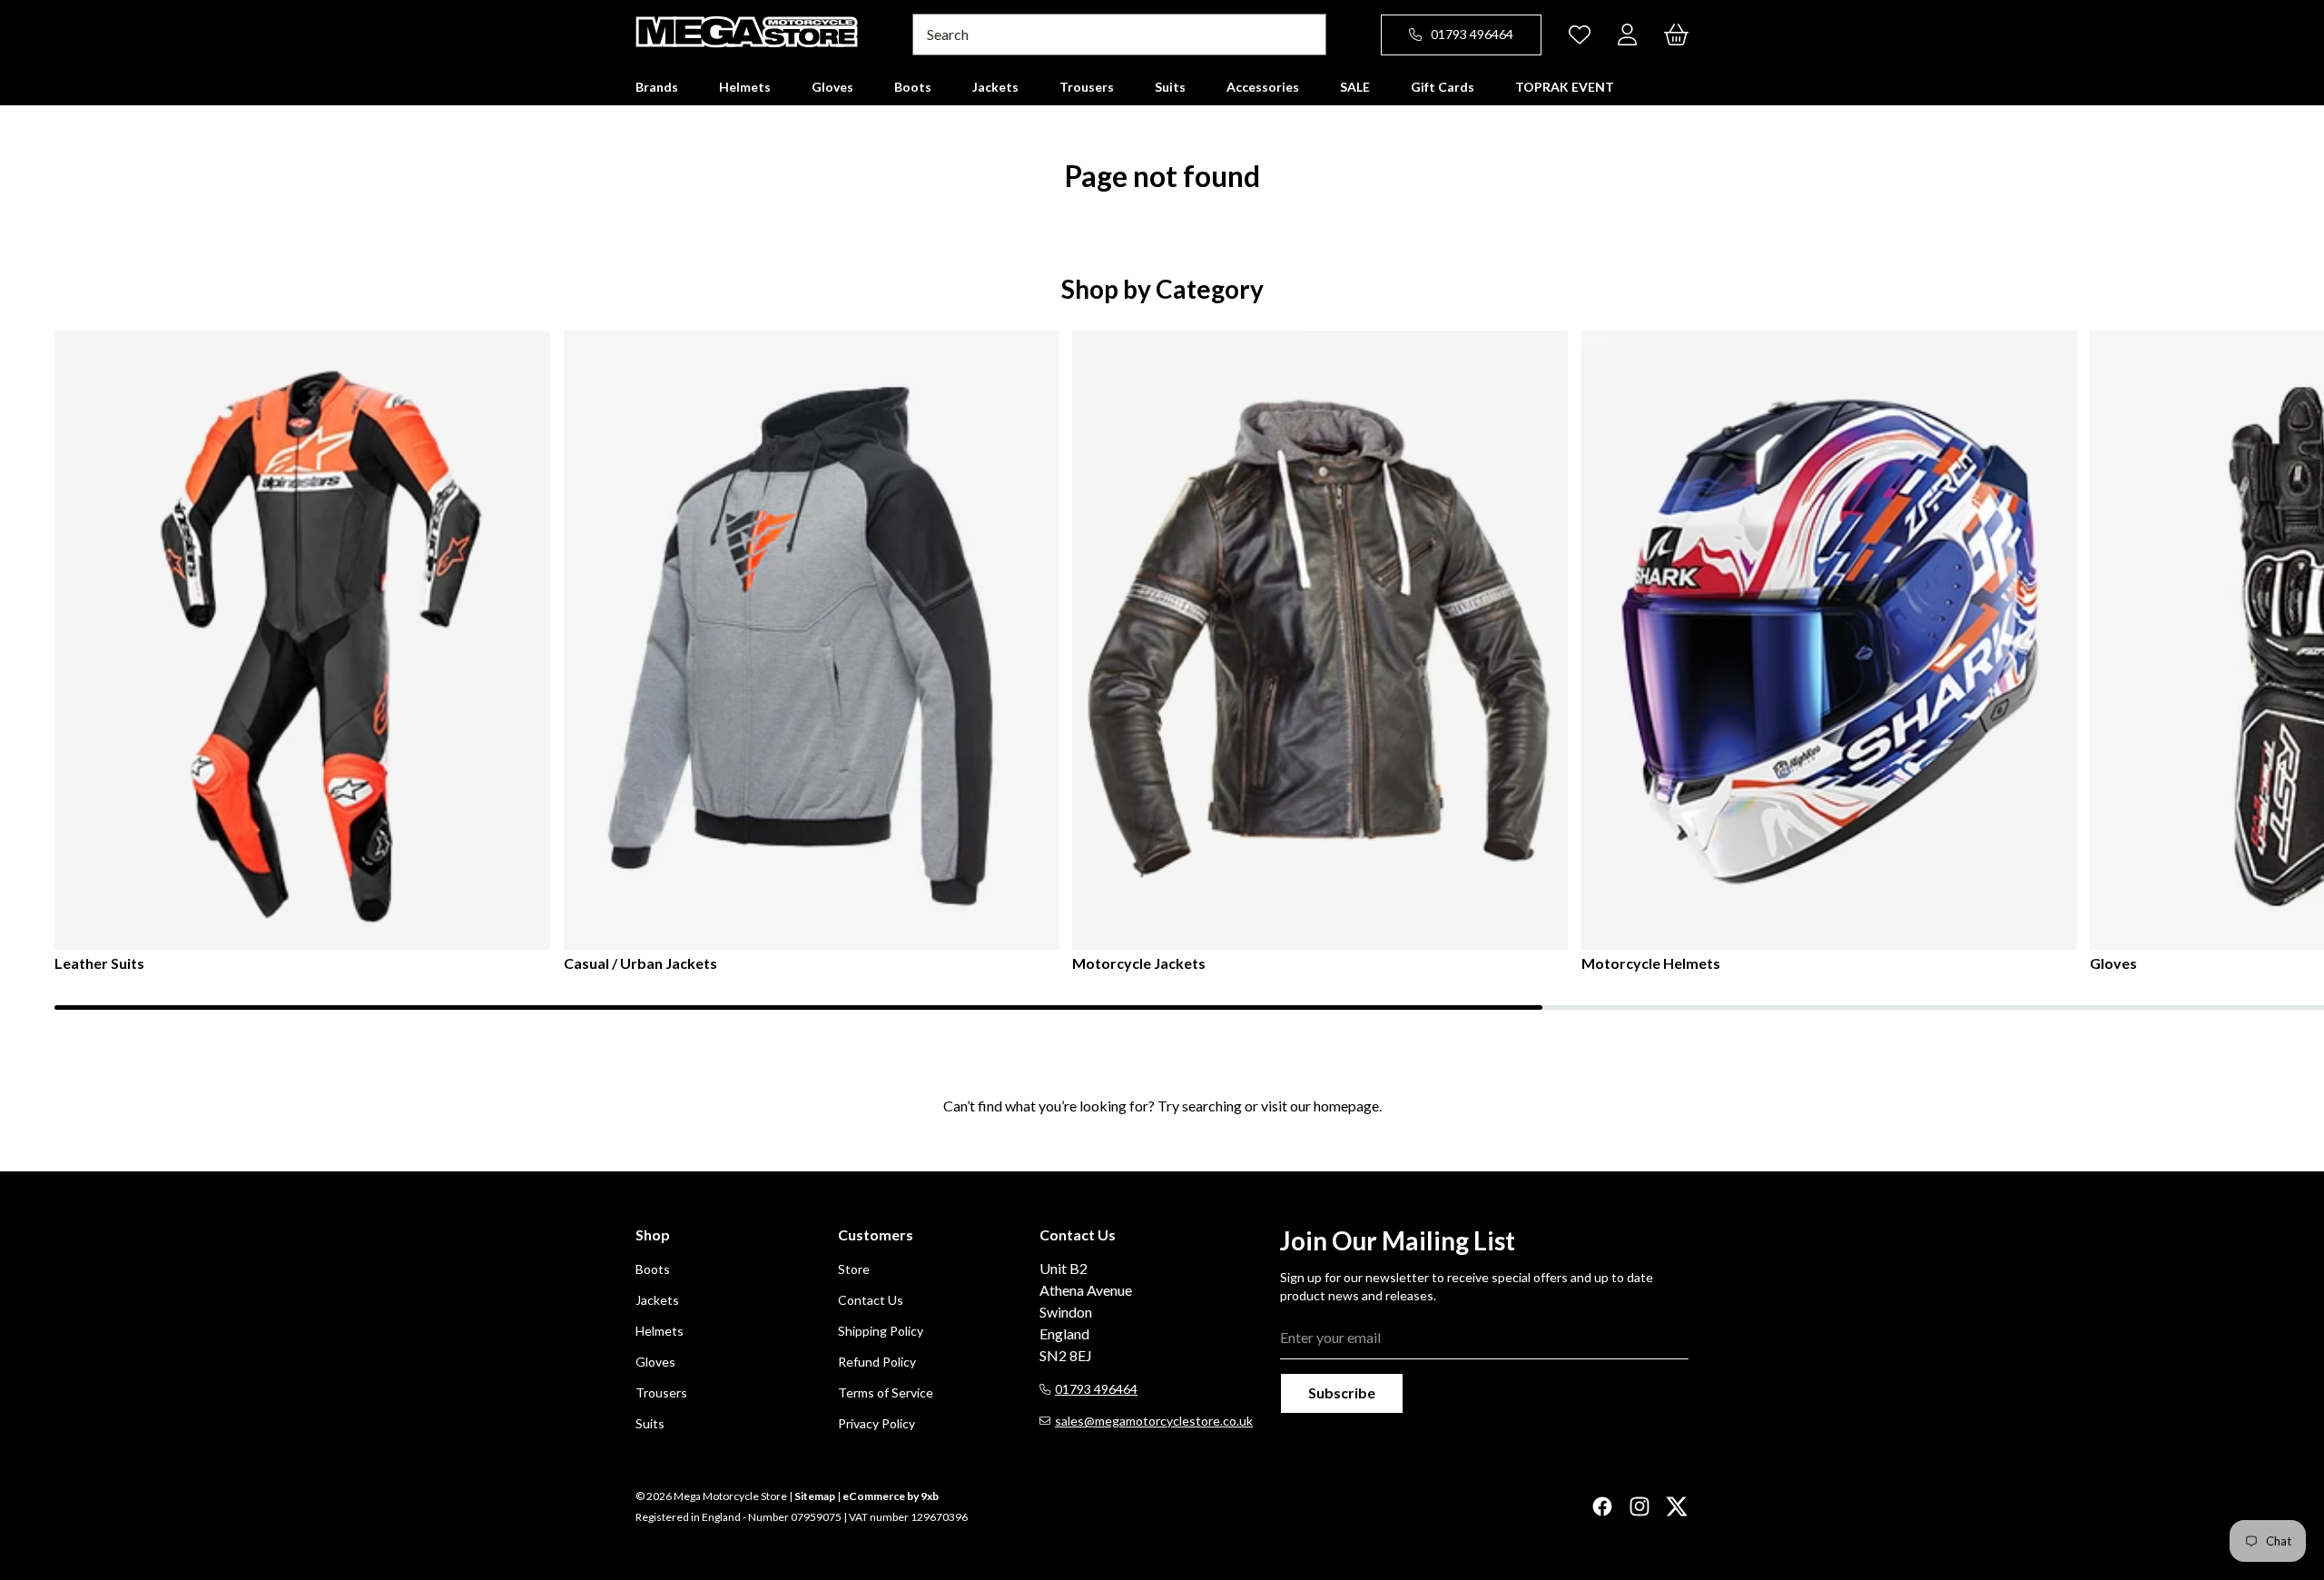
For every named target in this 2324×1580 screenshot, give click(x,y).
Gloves (2113, 963)
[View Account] (1627, 35)
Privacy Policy (876, 1423)
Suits (650, 1423)
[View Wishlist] (1580, 35)
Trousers (661, 1392)
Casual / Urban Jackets (640, 963)
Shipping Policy (881, 1331)
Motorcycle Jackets (1139, 963)
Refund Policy (877, 1362)
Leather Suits (99, 963)
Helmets (660, 1331)
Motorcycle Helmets (1651, 963)
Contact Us (871, 1300)
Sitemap (815, 1496)
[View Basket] (1676, 35)
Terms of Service (886, 1392)
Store (854, 1269)
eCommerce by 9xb (891, 1496)
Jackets (657, 1300)
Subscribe (1342, 1392)
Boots (653, 1269)
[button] (657, 87)
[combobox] (1119, 35)
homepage (1346, 1106)
